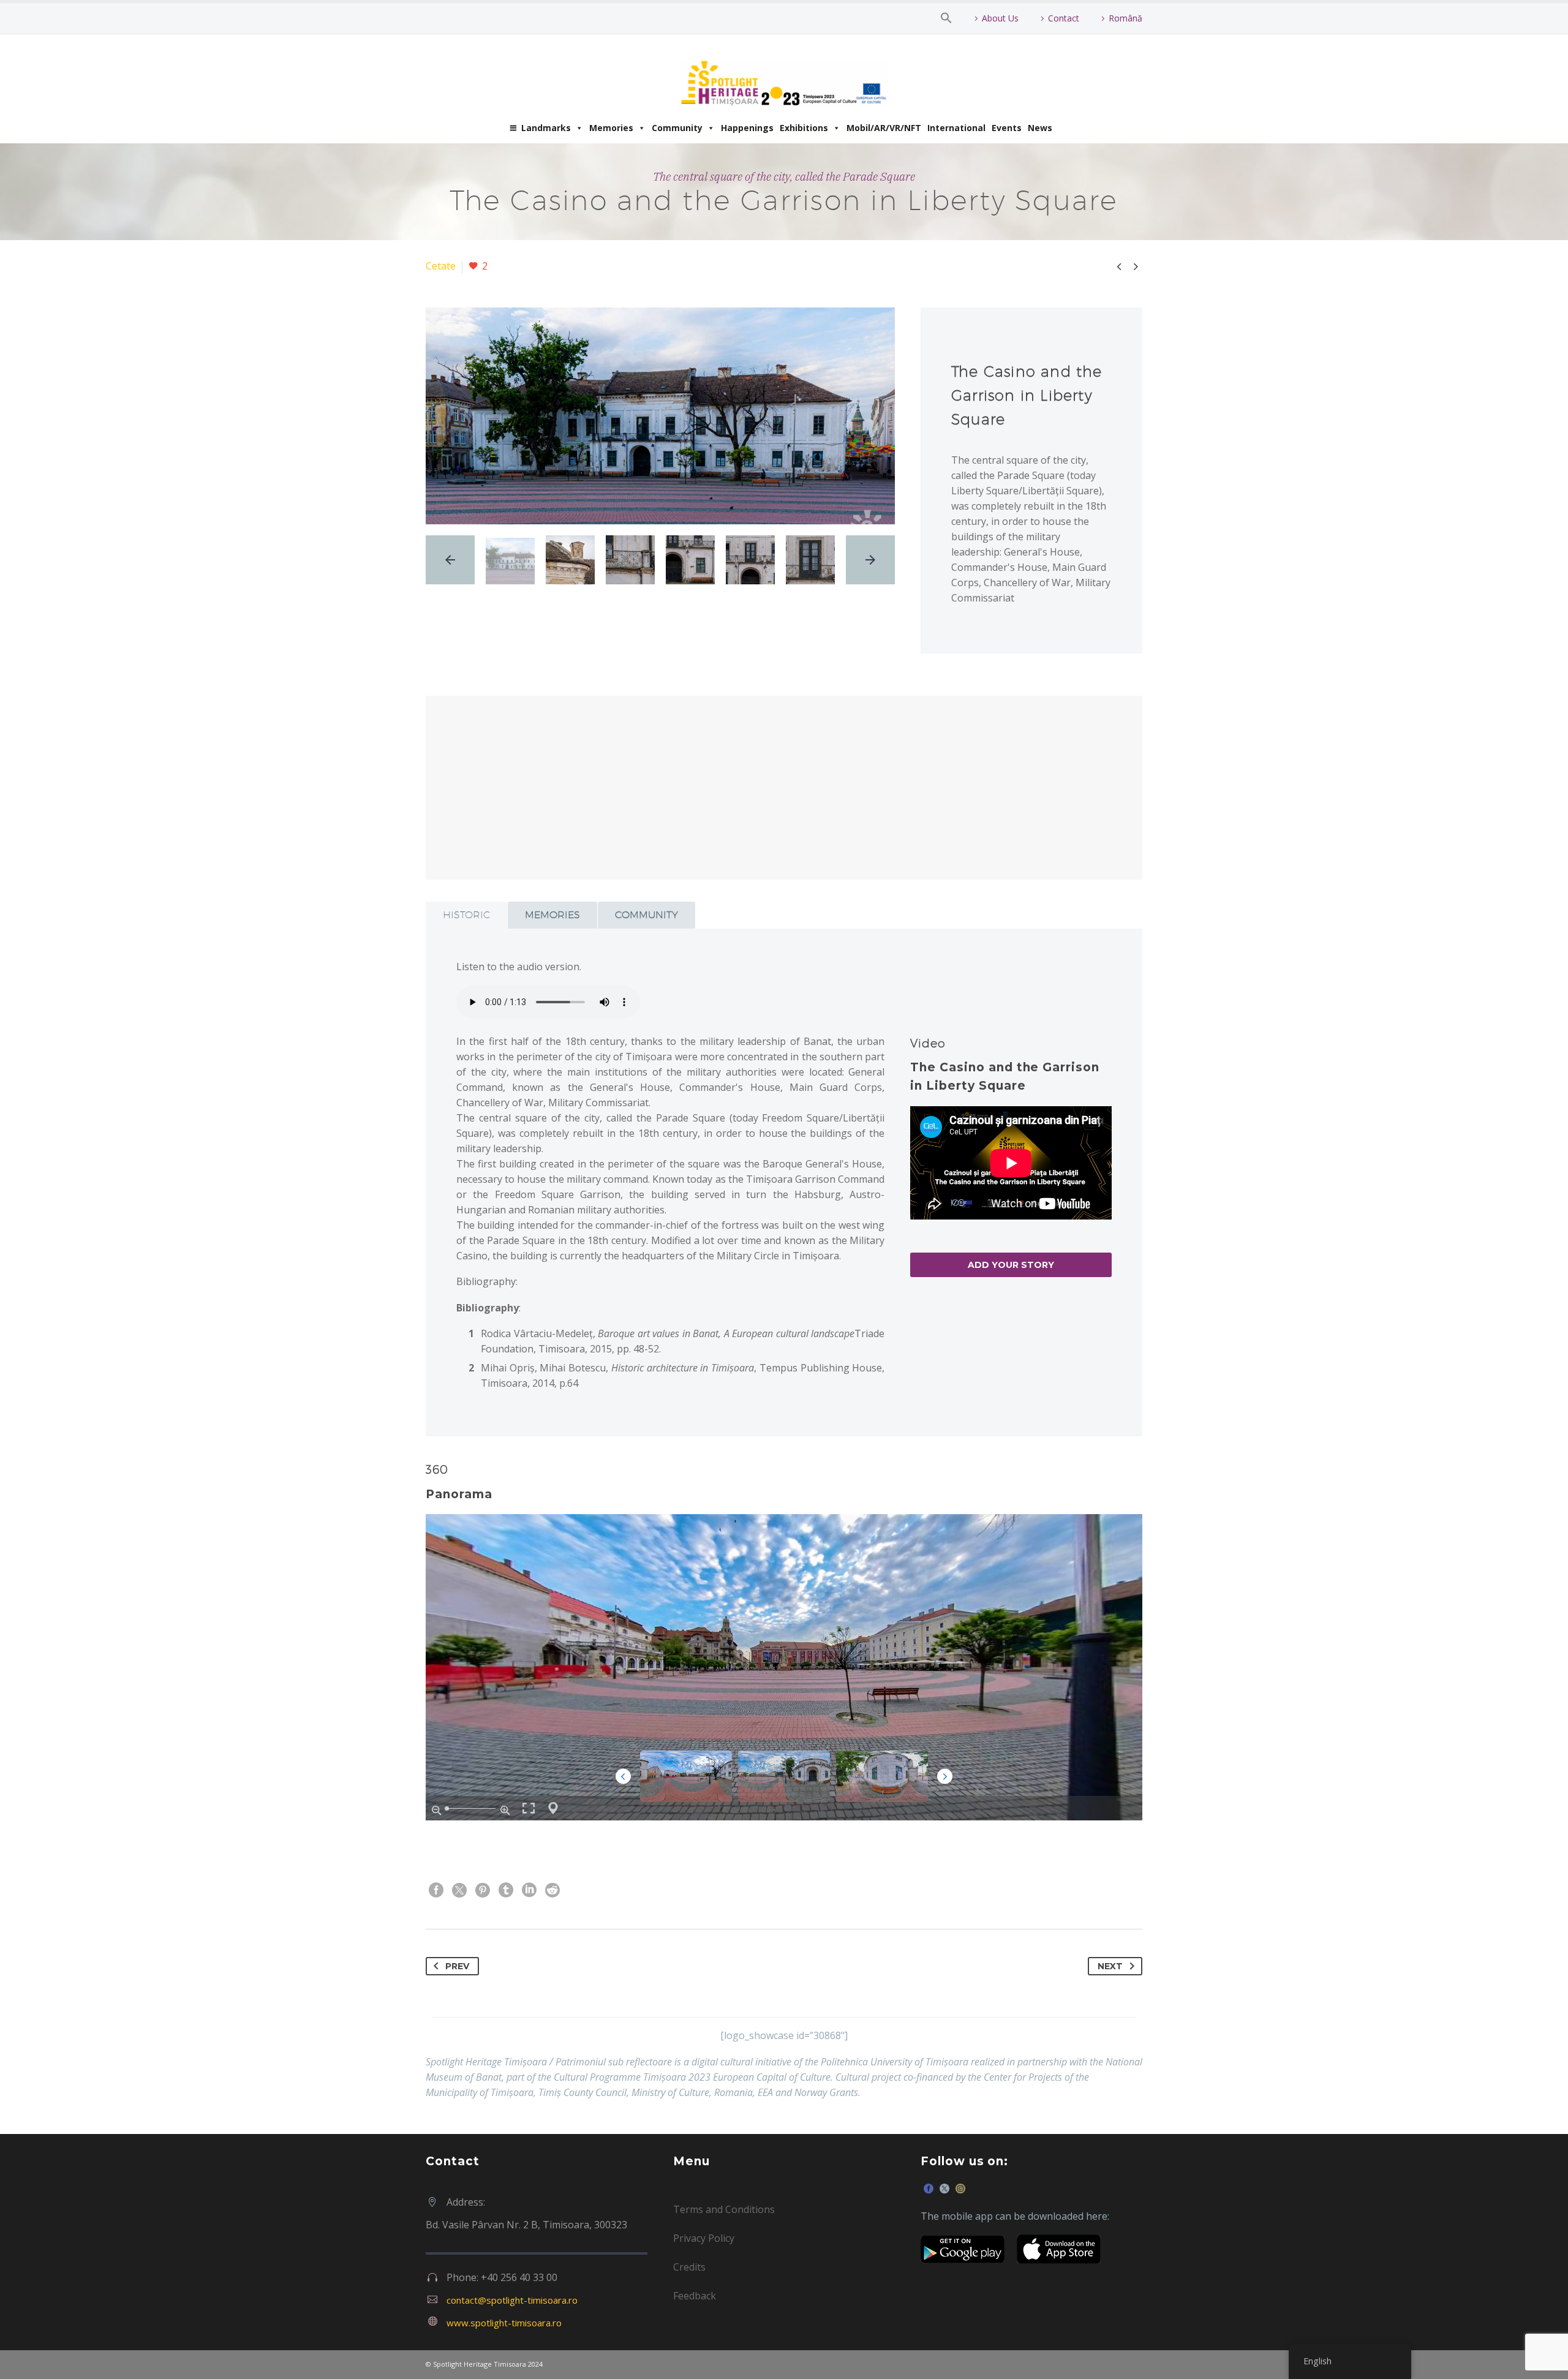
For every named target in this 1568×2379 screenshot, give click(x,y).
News (1040, 128)
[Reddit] (552, 1890)
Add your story (1011, 1265)
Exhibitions (804, 128)
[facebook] (929, 2189)
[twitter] (944, 2189)
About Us (1000, 18)
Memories (611, 128)
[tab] (466, 915)
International (956, 128)
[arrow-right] (870, 560)
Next (1110, 1966)
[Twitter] (459, 1890)
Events (1007, 128)
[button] (946, 18)
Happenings (747, 128)
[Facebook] (436, 1890)
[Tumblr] (506, 1890)
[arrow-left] (450, 560)
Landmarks (546, 128)
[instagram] (960, 2189)
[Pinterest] (483, 1890)
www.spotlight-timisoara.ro (504, 2323)
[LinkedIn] (529, 1890)
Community (677, 128)
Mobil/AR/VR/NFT (884, 128)
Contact (1064, 18)
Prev (457, 1966)
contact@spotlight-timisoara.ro (512, 2300)
